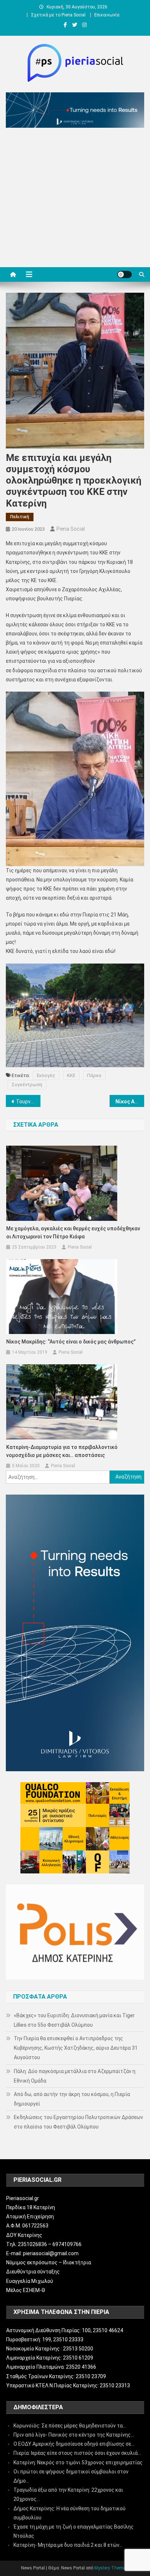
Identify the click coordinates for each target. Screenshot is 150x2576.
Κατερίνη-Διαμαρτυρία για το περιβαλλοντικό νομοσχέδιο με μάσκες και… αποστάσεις (62, 1451)
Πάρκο (94, 1075)
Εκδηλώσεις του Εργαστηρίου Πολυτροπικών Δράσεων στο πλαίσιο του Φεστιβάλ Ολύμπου (78, 2122)
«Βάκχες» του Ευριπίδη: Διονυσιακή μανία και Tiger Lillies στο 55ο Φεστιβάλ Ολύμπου (74, 2020)
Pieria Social (71, 529)
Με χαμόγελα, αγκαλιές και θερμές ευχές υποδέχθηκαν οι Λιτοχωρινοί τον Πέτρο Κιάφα (73, 1233)
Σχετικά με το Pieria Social (58, 15)
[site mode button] (125, 274)
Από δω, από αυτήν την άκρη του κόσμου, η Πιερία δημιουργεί (72, 2099)
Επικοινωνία (107, 15)
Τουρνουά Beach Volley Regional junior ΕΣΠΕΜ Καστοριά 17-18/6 (28, 1101)
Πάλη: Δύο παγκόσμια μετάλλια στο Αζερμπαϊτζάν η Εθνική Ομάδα (75, 2076)
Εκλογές (46, 1075)
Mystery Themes (111, 2568)
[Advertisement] (75, 199)
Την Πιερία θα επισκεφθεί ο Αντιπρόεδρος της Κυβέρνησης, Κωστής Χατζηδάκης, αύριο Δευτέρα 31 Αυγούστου (76, 2048)
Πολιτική (20, 517)
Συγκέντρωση (27, 1085)
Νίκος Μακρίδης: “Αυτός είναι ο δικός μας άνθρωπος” (71, 1342)
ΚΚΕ (71, 1075)
